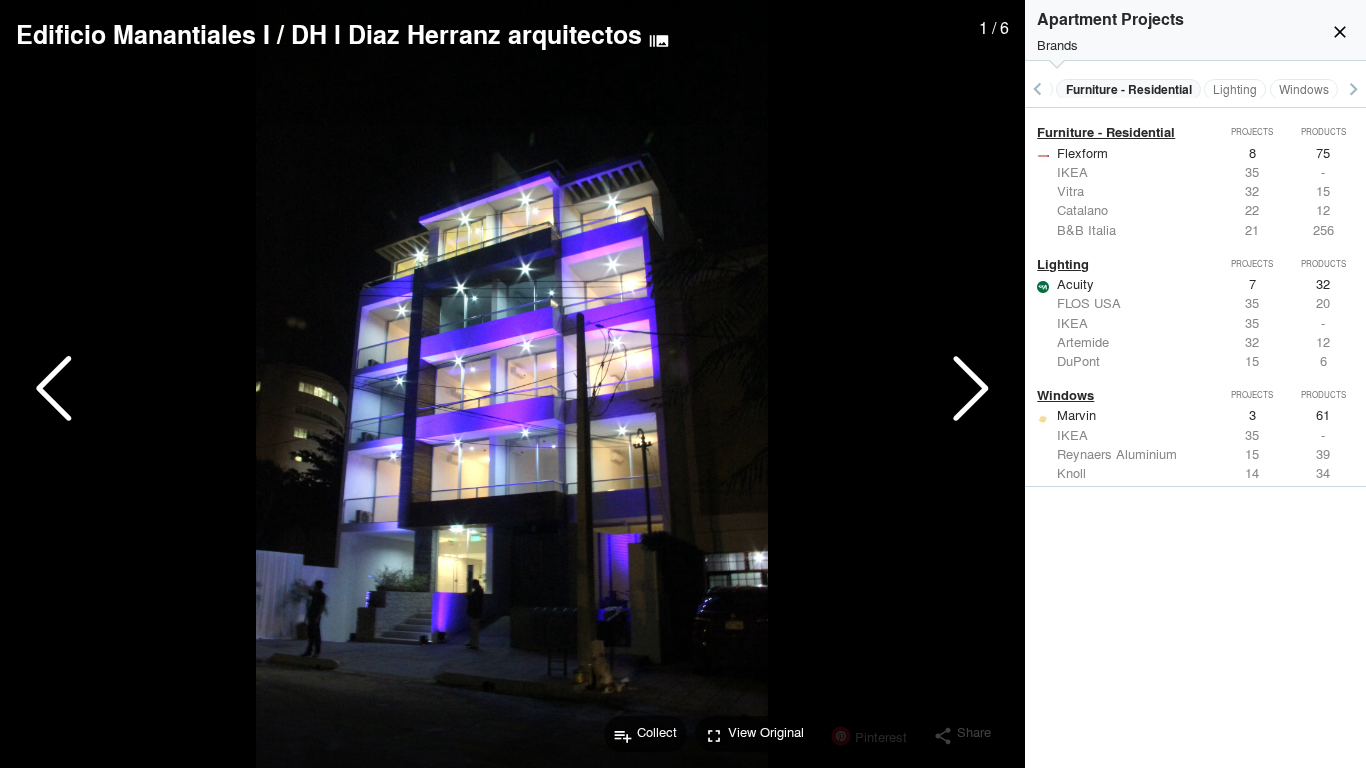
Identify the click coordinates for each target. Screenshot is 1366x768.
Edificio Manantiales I (143, 34)
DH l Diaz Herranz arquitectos (466, 34)
